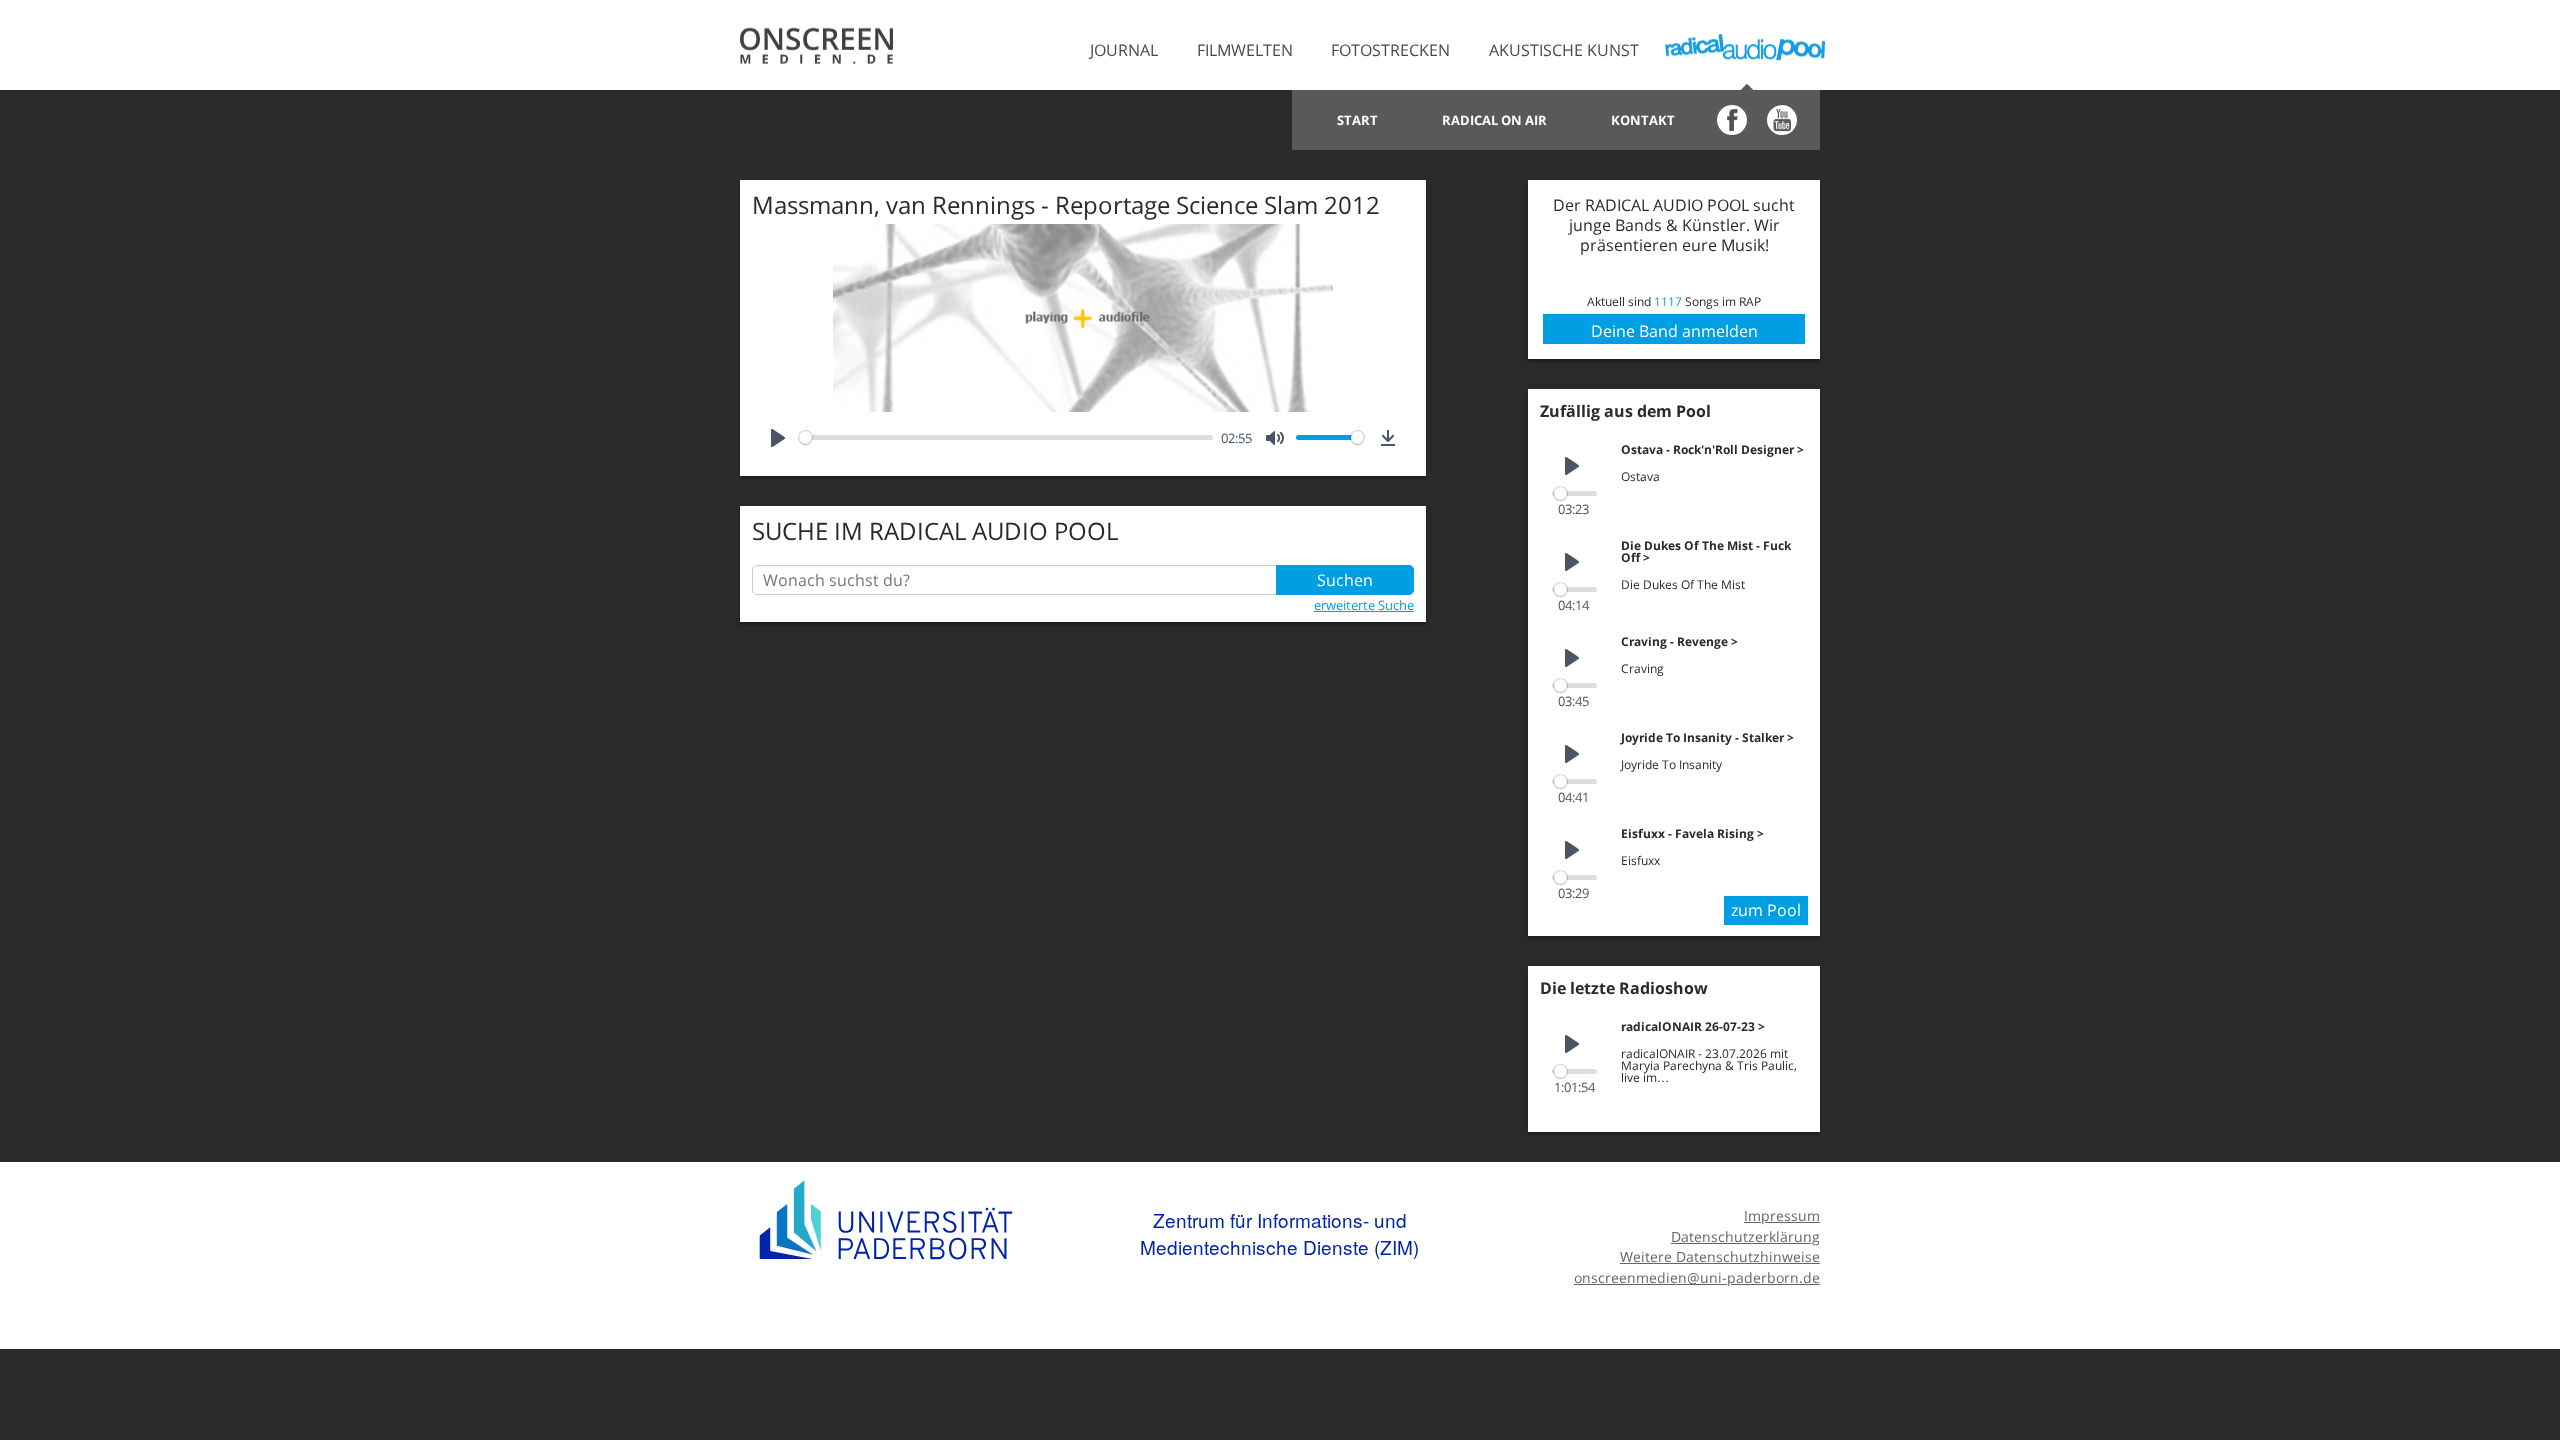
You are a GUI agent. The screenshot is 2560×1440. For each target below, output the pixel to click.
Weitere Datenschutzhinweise (1720, 1256)
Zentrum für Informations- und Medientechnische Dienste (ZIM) (1279, 1233)
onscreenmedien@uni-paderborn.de (1697, 1277)
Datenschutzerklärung (1745, 1236)
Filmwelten (1245, 50)
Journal (1124, 50)
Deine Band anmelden (1674, 331)
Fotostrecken (1390, 50)
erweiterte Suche (1364, 605)
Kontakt (1643, 120)
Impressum (1782, 1215)
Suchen (1345, 580)
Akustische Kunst (1564, 50)
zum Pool (1766, 910)
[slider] (1006, 437)
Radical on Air (1494, 120)
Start (1357, 120)
